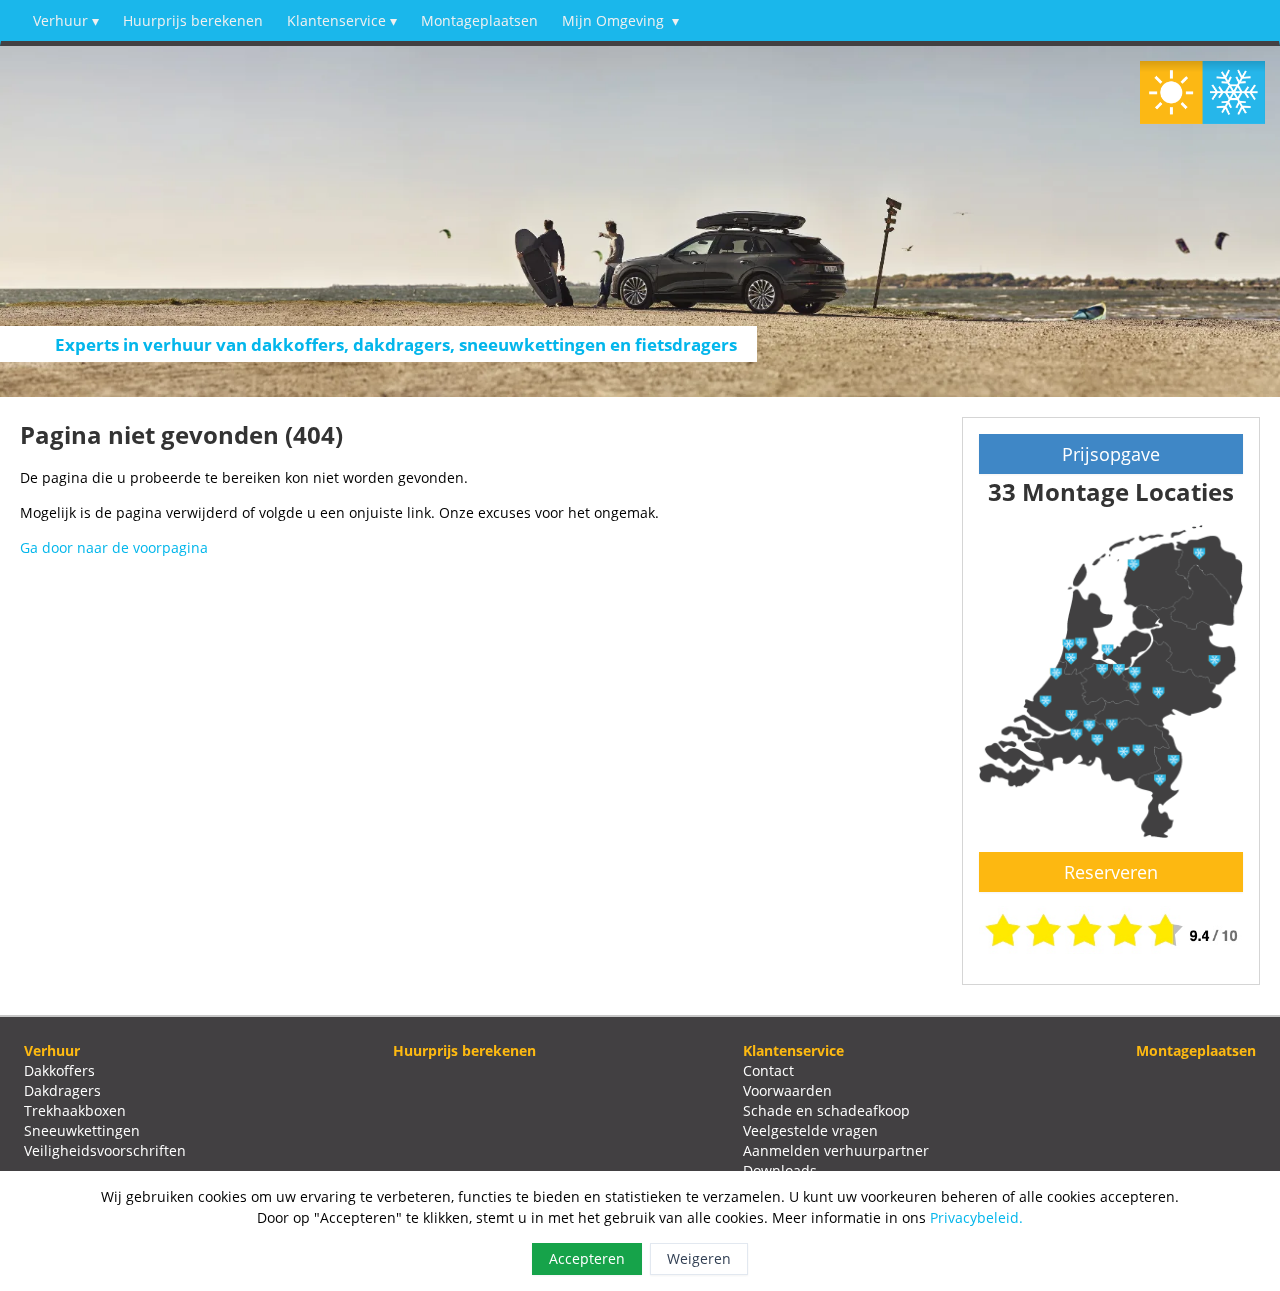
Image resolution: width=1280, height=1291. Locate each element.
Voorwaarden (787, 1090)
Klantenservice (342, 20)
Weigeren (699, 1258)
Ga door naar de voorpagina (114, 547)
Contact (768, 1070)
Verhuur (66, 20)
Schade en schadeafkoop (826, 1110)
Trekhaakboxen (75, 1110)
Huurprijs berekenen (193, 20)
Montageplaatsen (479, 20)
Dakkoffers (59, 1070)
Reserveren (1111, 872)
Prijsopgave (1111, 454)
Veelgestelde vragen (810, 1130)
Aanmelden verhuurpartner (836, 1150)
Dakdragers (62, 1090)
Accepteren (587, 1258)
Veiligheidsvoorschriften (105, 1150)
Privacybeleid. (976, 1217)
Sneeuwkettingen (82, 1130)
